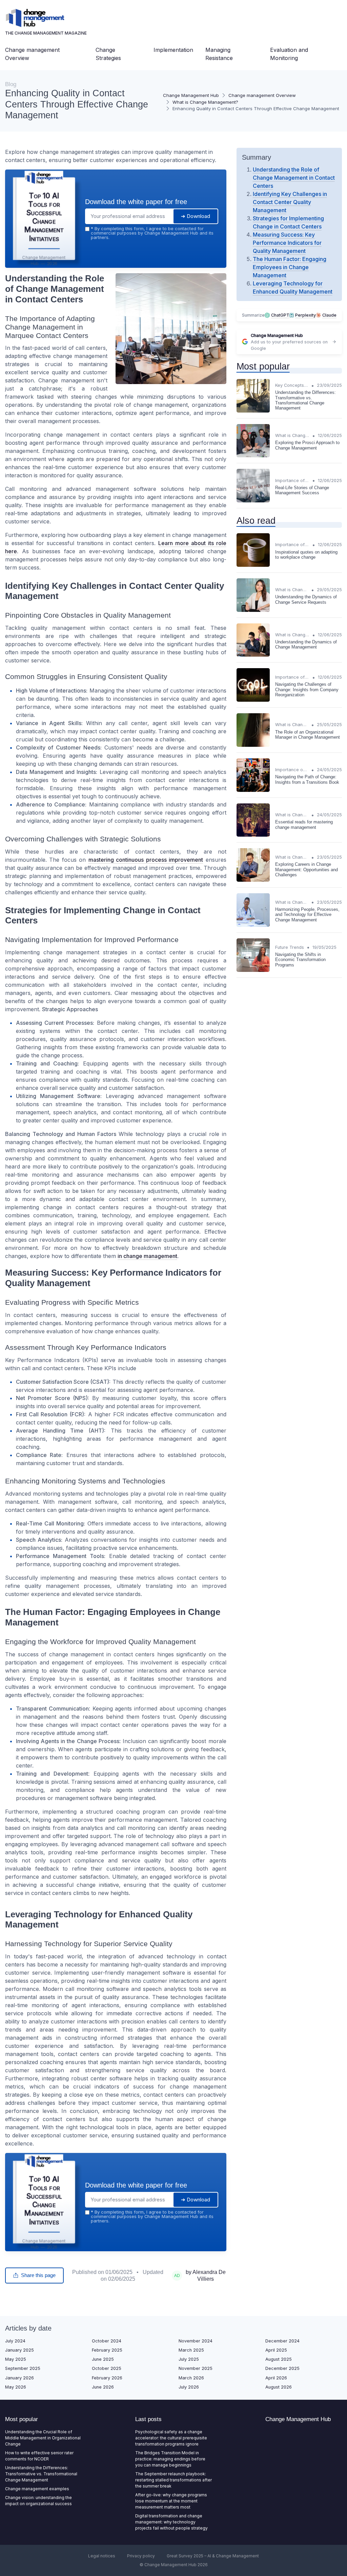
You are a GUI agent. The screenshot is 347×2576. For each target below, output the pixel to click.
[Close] (296, 1238)
